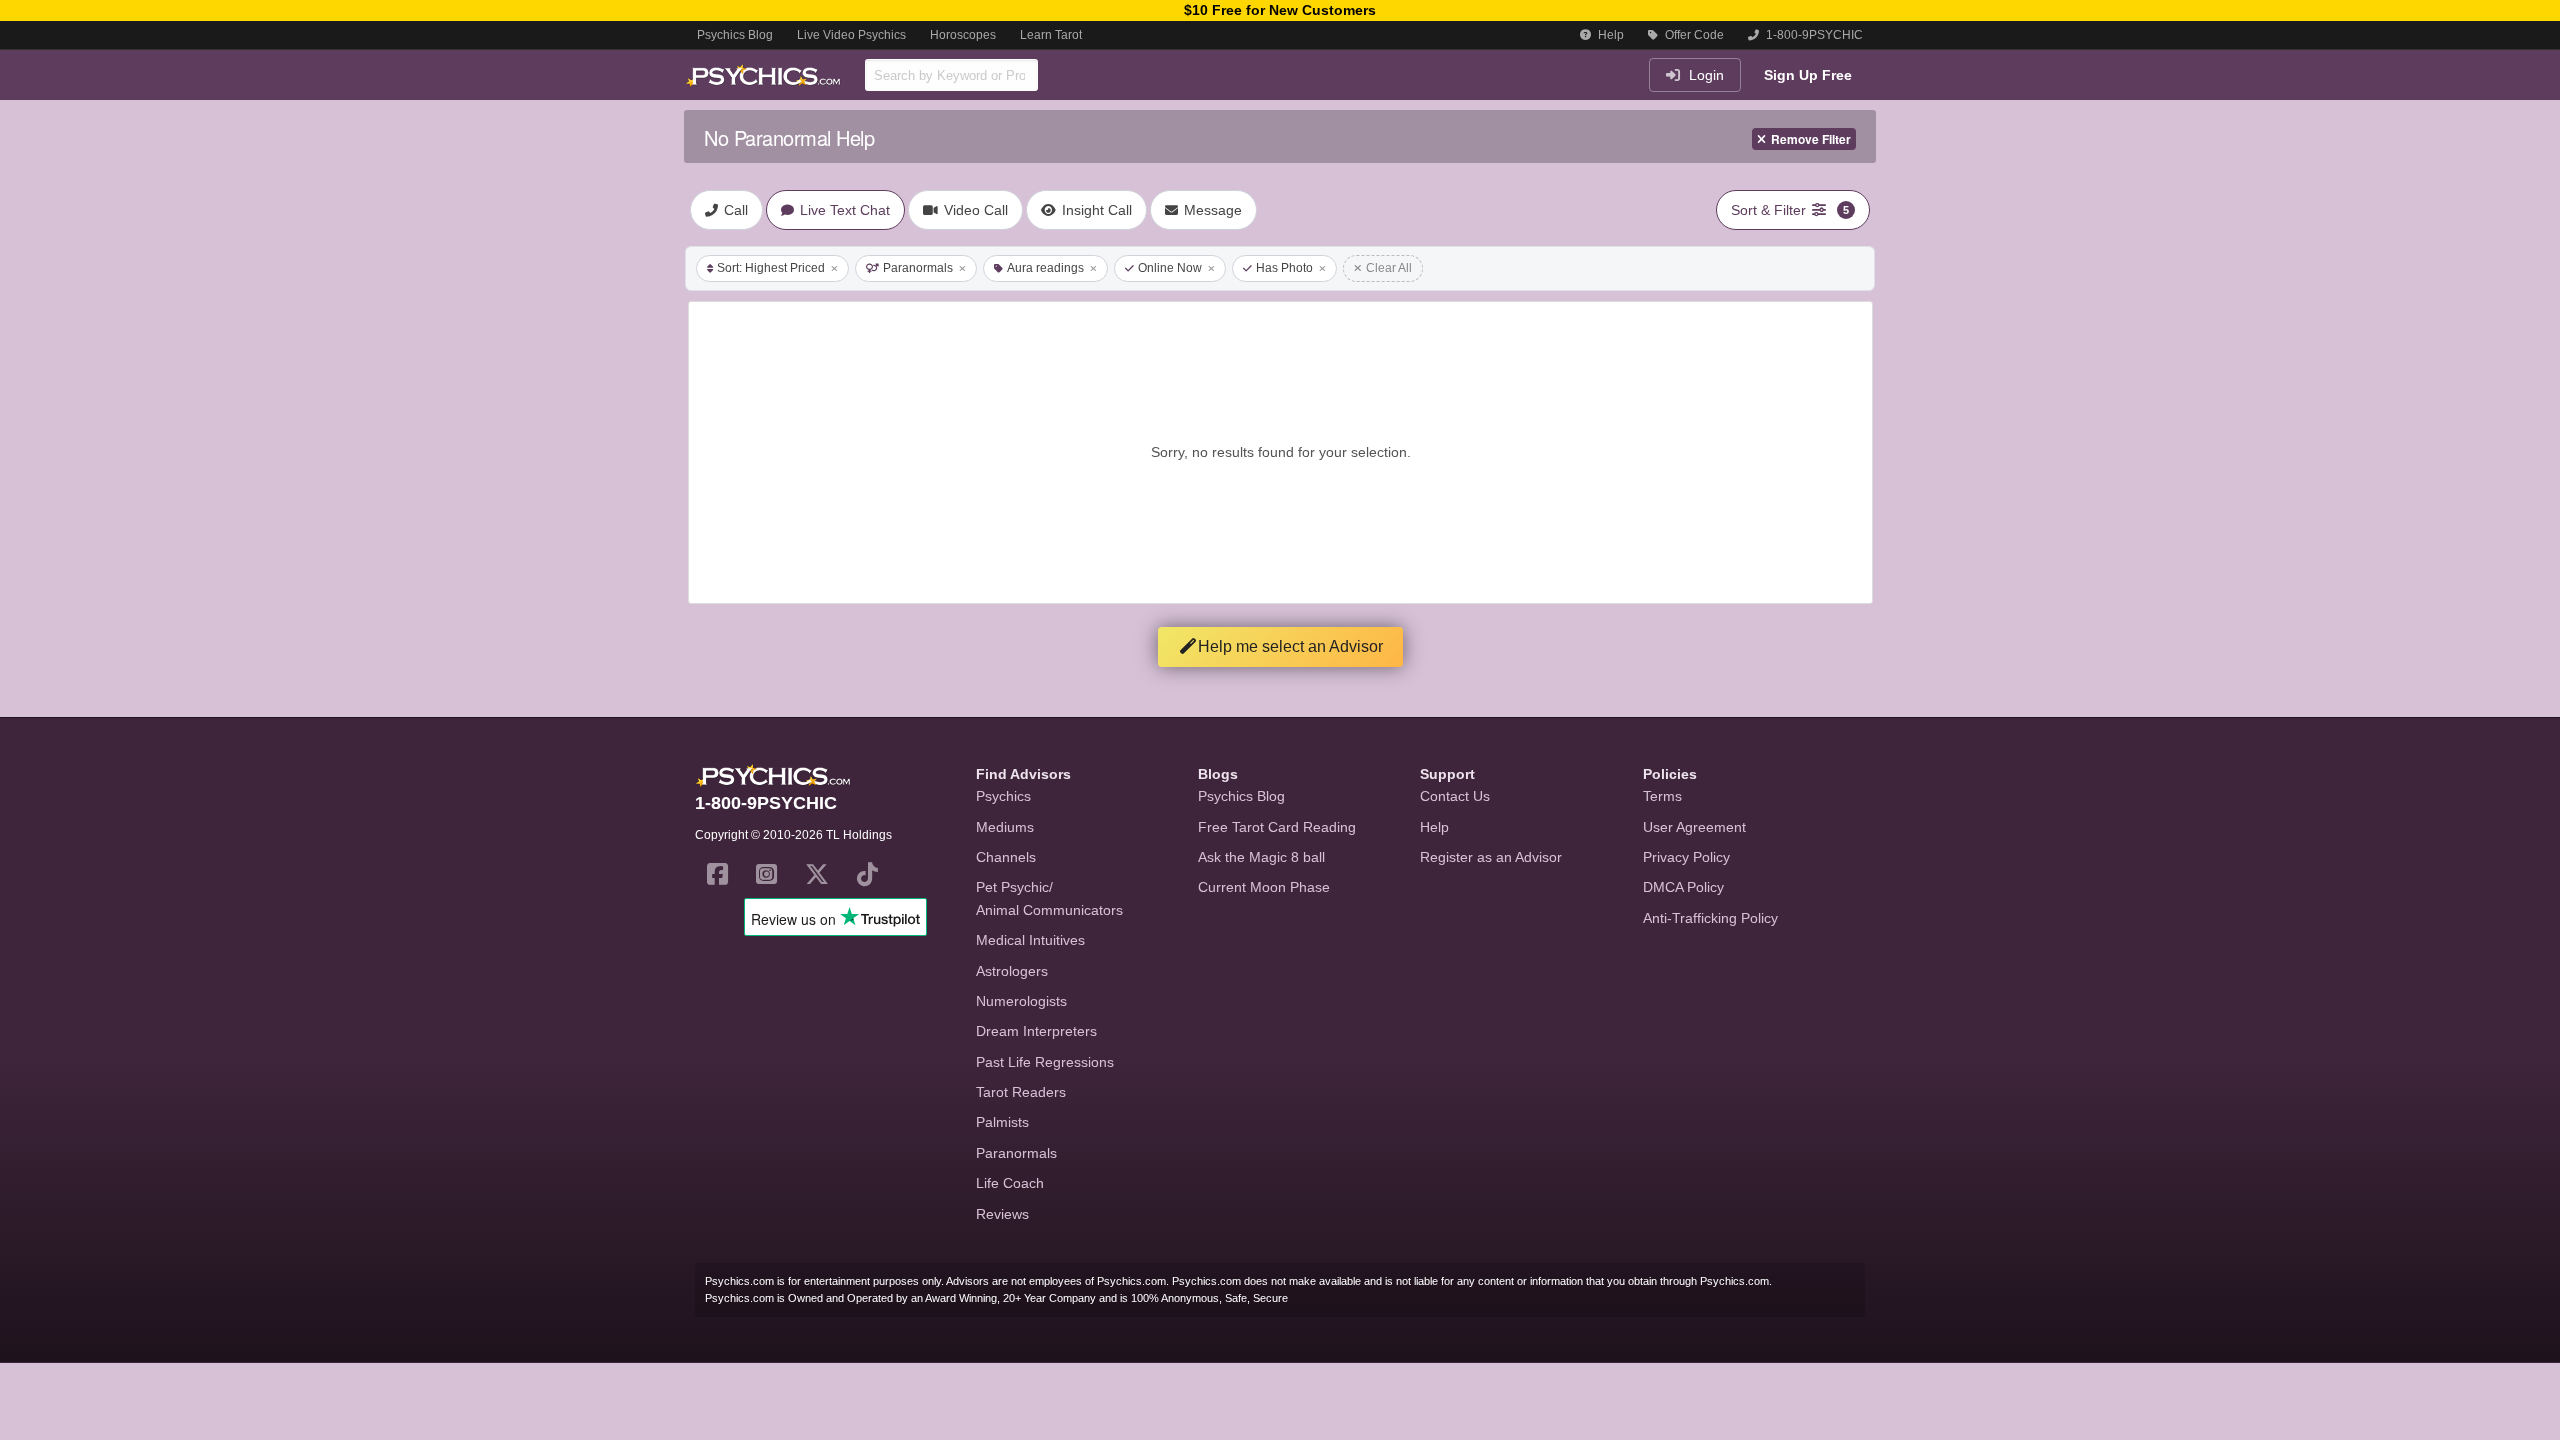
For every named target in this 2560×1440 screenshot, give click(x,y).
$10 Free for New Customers (1280, 10)
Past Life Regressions (1045, 1062)
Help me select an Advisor (1290, 646)
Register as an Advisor (1491, 857)
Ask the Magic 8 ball (1261, 857)
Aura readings (1045, 268)
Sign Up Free (1808, 75)
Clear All (1389, 268)
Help (1609, 35)
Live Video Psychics (851, 35)
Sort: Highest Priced (771, 268)
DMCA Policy (1683, 887)
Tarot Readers (1021, 1092)
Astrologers (1012, 971)
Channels (1006, 857)
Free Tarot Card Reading (1277, 827)
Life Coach (1010, 1183)
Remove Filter (1811, 139)
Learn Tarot (1051, 35)
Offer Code (1693, 35)
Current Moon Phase (1264, 887)
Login (1704, 75)
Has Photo (1284, 268)
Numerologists (1021, 1001)
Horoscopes (963, 35)
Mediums (1005, 827)
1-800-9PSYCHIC (1813, 35)
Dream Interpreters (1036, 1031)
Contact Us (1455, 796)
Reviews (1002, 1214)
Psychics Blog (735, 35)
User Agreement (1694, 827)
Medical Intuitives (1030, 940)
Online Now (1170, 268)
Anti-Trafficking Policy (1710, 918)
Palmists (1002, 1122)
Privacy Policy (1686, 857)
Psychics (1003, 796)
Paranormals (918, 268)
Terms (1662, 796)
